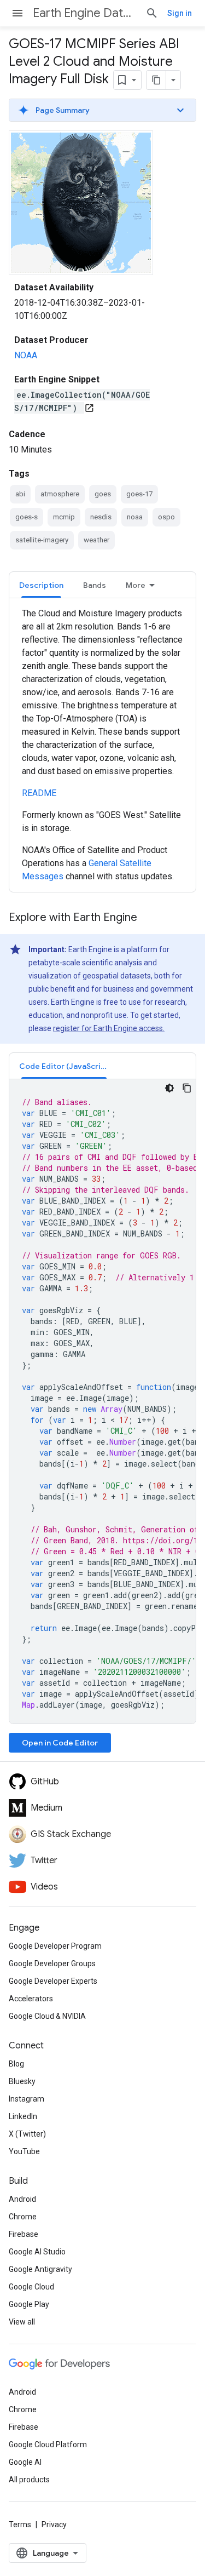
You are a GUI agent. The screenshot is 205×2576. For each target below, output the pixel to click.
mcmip (64, 517)
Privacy (54, 2525)
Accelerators (31, 1999)
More (136, 585)
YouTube (24, 2151)
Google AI (25, 2462)
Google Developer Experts (53, 1981)
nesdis (101, 517)
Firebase (24, 2234)
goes (103, 494)
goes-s (27, 517)
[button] (102, 110)
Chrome (23, 2217)
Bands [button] (95, 585)
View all (22, 2322)
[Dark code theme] (169, 1088)
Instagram (27, 2099)
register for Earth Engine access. (109, 1028)
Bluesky (22, 2081)
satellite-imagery (42, 540)
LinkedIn (23, 2116)
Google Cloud (31, 2287)
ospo (166, 517)
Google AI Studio (37, 2252)
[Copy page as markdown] (156, 80)
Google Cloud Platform (48, 2445)
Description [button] (41, 585)
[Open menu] (17, 13)
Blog (16, 2064)
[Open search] (152, 13)
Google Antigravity (40, 2269)
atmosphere (60, 494)
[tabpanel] (102, 745)
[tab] (41, 585)
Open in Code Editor (60, 1743)
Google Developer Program (55, 1946)
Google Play (29, 2304)
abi (20, 494)
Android (22, 2199)
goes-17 (139, 494)
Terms (20, 2525)
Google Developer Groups (52, 1964)
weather (96, 540)
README (39, 793)
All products (29, 2480)
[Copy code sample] (187, 1088)
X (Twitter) (27, 2134)
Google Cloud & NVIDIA (47, 2016)
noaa (135, 517)
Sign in (180, 13)
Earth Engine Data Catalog (85, 13)
